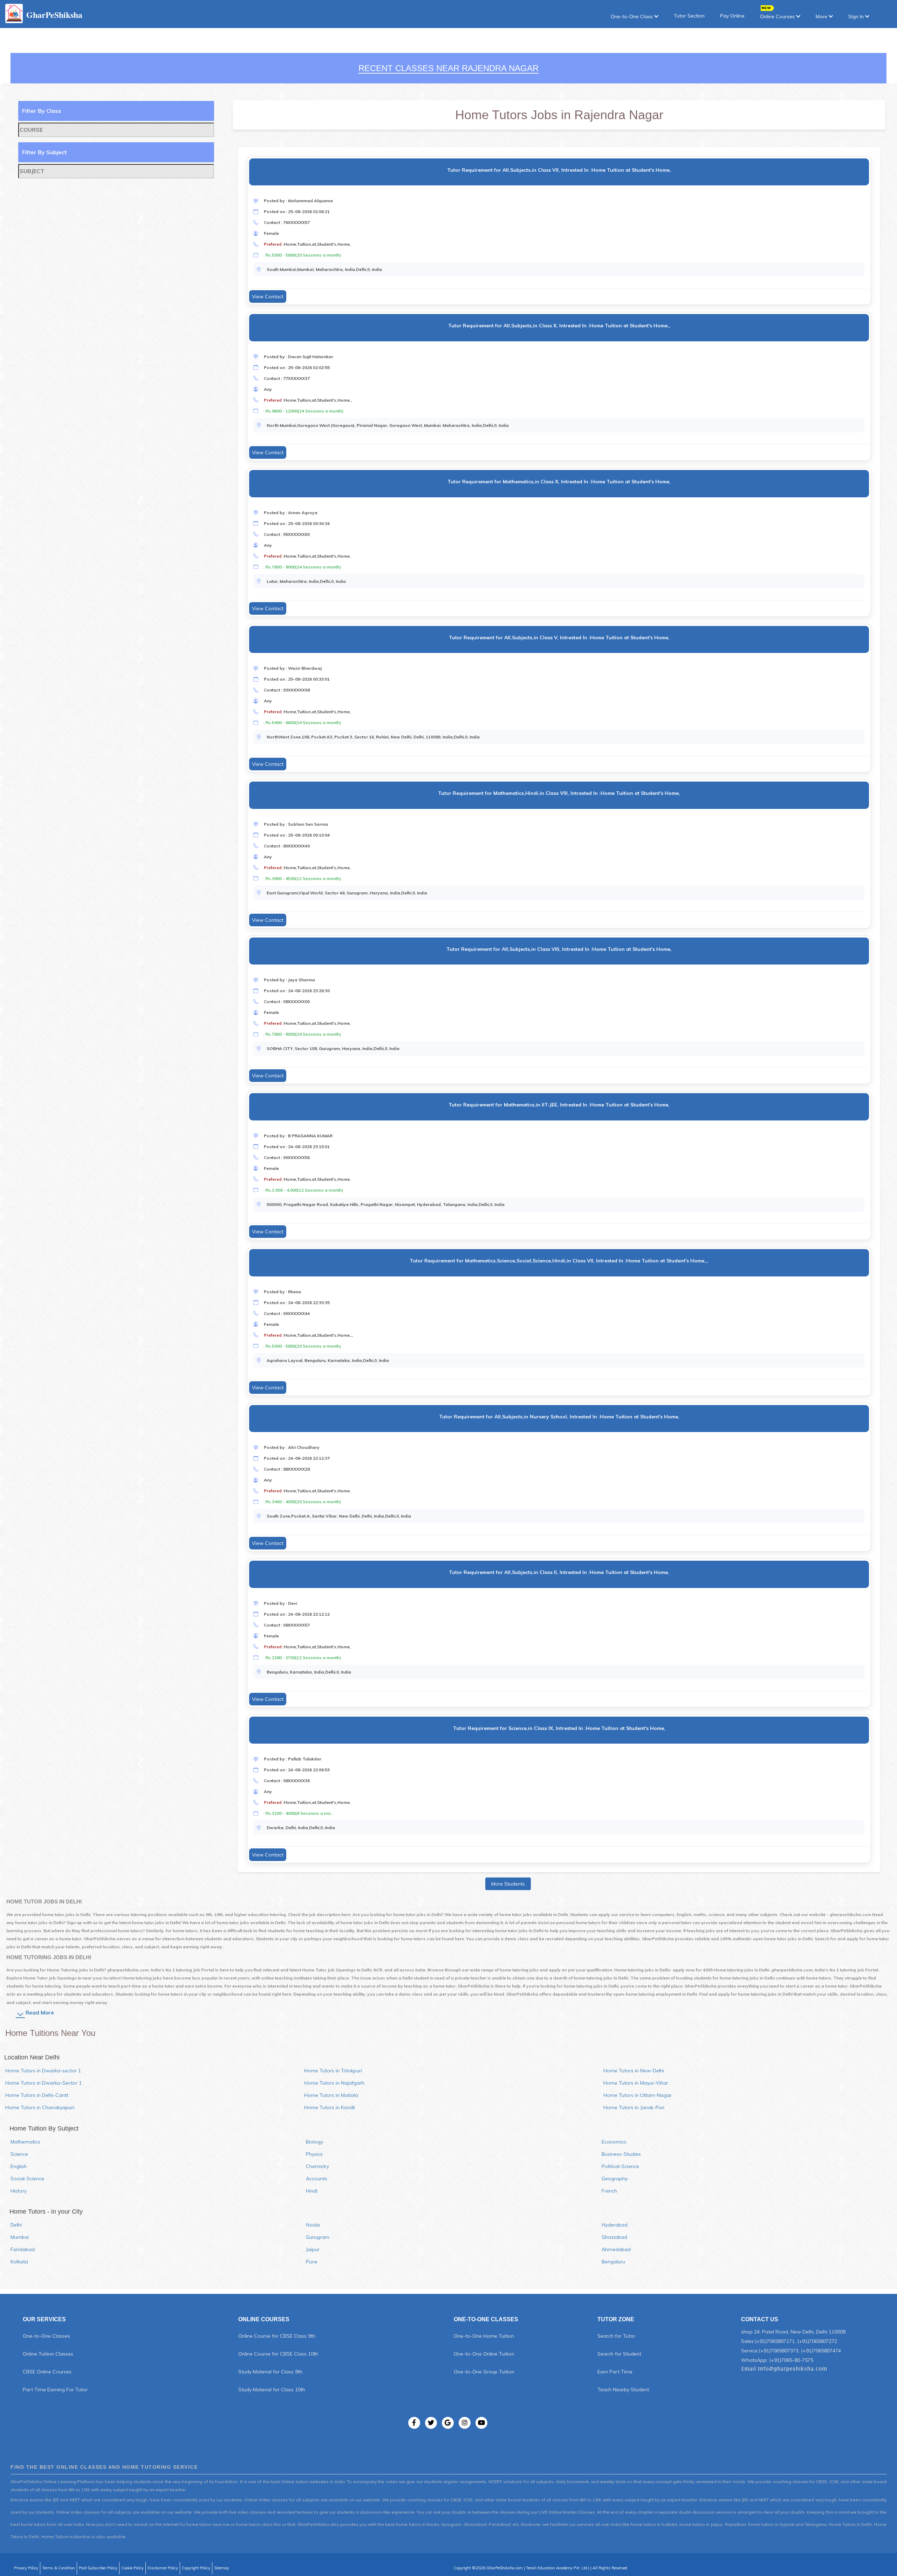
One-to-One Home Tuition (484, 2336)
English (19, 2166)
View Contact (268, 297)
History (19, 2191)
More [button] (822, 16)
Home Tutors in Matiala (331, 2095)
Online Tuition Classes (48, 2354)
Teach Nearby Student (623, 2390)
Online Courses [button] (778, 16)
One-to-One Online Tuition (484, 2354)
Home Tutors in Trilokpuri (333, 2071)
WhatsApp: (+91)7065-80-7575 (777, 2360)
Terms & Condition (59, 2568)
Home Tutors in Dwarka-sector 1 (43, 2071)
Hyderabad (615, 2225)
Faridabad (23, 2249)
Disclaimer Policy (163, 2568)
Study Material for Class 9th (270, 2372)
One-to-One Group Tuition (484, 2372)
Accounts (317, 2179)
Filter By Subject (44, 152)
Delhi (16, 2225)
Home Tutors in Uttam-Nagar (638, 2095)
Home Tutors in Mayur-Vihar (636, 2083)
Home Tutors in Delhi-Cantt (37, 2095)
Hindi (312, 2191)
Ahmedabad (616, 2249)
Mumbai (20, 2237)
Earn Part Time (615, 2372)
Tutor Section (689, 16)
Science (19, 2154)
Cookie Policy (132, 2568)
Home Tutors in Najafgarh (334, 2083)
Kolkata (19, 2262)
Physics (314, 2154)
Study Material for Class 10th (272, 2390)
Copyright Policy (196, 2568)
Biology (314, 2142)
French (609, 2191)
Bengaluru (613, 2262)
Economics (614, 2142)
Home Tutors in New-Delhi (634, 2071)
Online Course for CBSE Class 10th (278, 2354)
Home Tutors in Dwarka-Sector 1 (43, 2083)
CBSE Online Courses (47, 2372)
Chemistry (317, 2166)
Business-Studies (621, 2154)
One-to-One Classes (46, 2336)
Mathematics (25, 2142)
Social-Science (27, 2179)
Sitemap (221, 2568)
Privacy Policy (26, 2568)
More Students (508, 1884)
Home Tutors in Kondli (330, 2107)
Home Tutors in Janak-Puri (634, 2107)
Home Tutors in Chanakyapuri (40, 2107)
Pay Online (732, 16)
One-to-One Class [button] (632, 16)
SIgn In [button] (857, 16)
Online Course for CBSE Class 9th (277, 2336)
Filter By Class (42, 111)
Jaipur (313, 2249)
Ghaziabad (614, 2237)
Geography (615, 2179)
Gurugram (318, 2237)
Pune (312, 2262)
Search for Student (619, 2354)
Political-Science (620, 2166)
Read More (40, 2013)
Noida (313, 2225)
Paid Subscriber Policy (98, 2568)
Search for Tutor (616, 2336)
